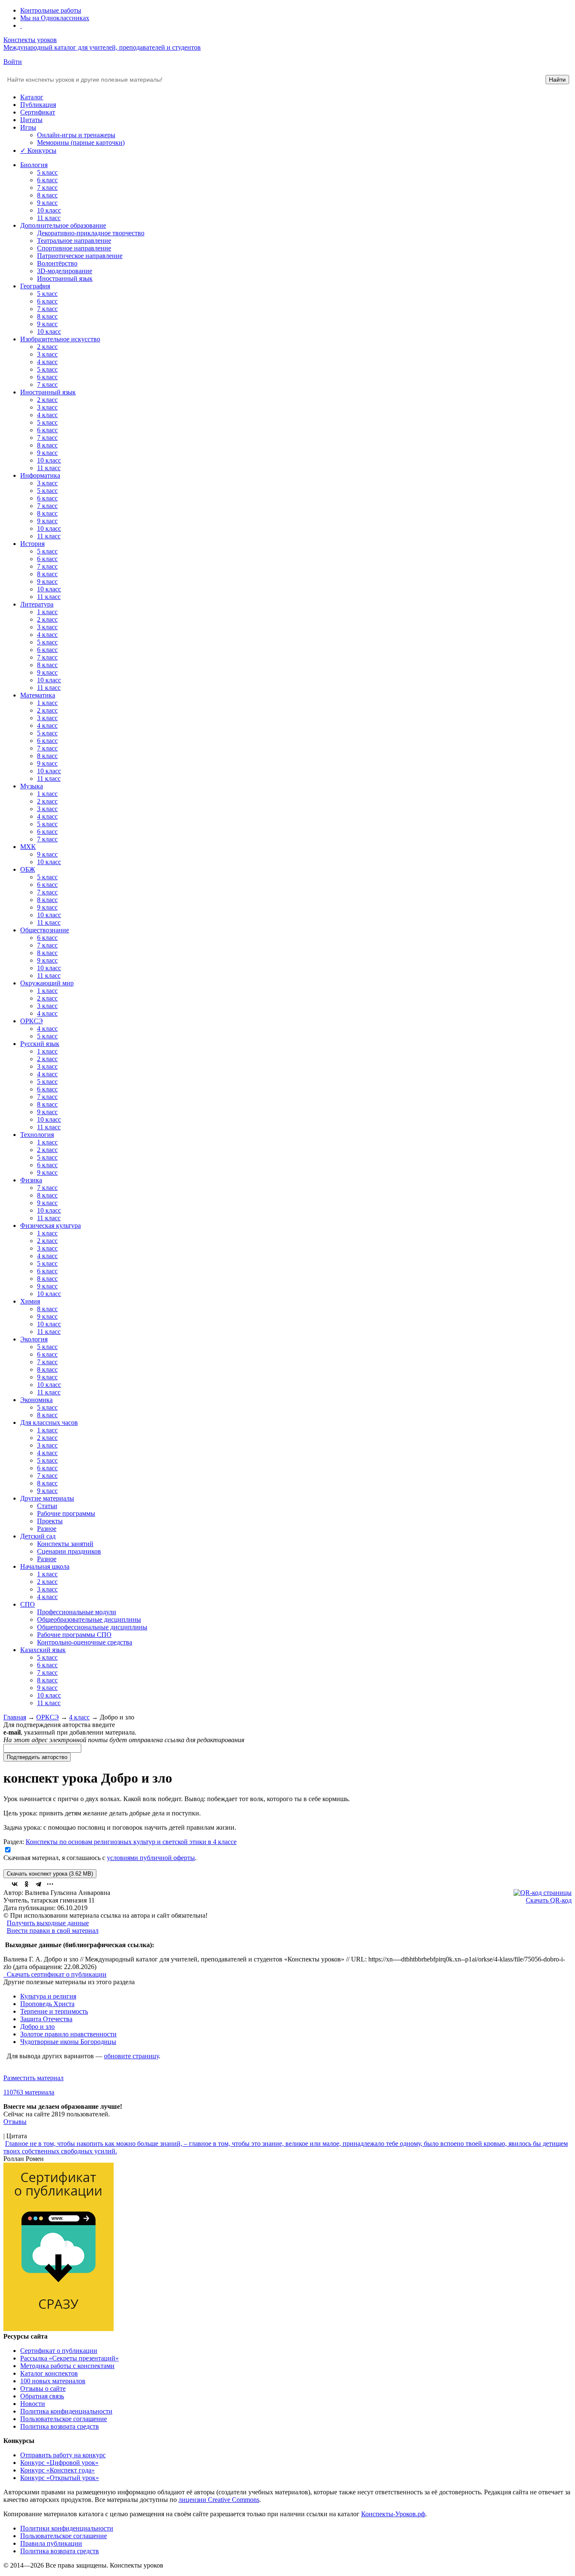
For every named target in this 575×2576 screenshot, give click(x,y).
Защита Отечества (46, 2019)
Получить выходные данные (48, 1923)
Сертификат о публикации (59, 2351)
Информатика (40, 475)
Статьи (47, 1506)
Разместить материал (33, 2078)
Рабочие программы (66, 1513)
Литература (37, 604)
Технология (37, 1135)
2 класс (47, 347)
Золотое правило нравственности (68, 2034)
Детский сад (38, 1536)
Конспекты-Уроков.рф (393, 2514)
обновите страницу (131, 2056)
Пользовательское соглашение (64, 2419)
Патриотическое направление (80, 256)
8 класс (47, 195)
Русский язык (40, 1044)
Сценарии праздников (69, 1551)
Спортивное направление (74, 248)
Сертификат (38, 112)
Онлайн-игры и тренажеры (76, 135)
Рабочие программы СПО (74, 1635)
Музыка (32, 786)
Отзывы (15, 2122)
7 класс (47, 188)
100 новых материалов (53, 2381)
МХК (28, 847)
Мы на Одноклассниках (55, 18)
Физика (31, 1180)
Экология (34, 1339)
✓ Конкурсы (38, 150)
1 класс (47, 612)
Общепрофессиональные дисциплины (92, 1627)
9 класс (47, 203)
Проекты (50, 1521)
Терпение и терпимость (54, 2011)
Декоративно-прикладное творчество (91, 233)
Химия (30, 1301)
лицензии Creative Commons (219, 2500)
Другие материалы (47, 1498)
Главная (15, 1717)
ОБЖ (28, 869)
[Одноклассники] (27, 1884)
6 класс (47, 180)
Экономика (36, 1400)
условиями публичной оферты (151, 1858)
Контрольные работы (51, 10)
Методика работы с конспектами (67, 2366)
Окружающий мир (47, 983)
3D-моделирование (65, 271)
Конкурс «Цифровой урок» (59, 2463)
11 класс (49, 218)
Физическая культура (51, 1225)
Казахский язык (43, 1650)
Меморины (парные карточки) (81, 142)
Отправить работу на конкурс (63, 2455)
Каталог (32, 97)
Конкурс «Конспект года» (57, 2470)
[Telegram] (38, 1884)
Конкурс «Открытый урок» (60, 2478)
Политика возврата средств (60, 2426)
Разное (47, 1529)
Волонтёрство (57, 263)
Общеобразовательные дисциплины (89, 1619)
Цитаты (31, 120)
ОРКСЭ (32, 1021)
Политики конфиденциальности (67, 2528)
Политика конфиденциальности (66, 2411)
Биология (34, 165)
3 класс (47, 354)
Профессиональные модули (77, 1612)
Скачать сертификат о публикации (56, 1974)
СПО (28, 1604)
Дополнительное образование (63, 225)
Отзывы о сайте (43, 2388)
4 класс (47, 362)
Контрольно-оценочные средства (85, 1642)
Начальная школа (45, 1566)
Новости (33, 2404)
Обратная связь (42, 2396)
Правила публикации (51, 2543)
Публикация (38, 105)
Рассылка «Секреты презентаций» (69, 2358)
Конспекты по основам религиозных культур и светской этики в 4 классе (131, 1842)
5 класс (47, 172)
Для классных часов (49, 1422)
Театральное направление (74, 241)
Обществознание (45, 930)
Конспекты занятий (65, 1544)
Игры (28, 127)
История (32, 544)
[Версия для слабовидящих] (21, 25)
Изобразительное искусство (60, 339)
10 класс (49, 210)
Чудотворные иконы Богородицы (68, 2042)
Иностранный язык (65, 278)
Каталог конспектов (49, 2373)
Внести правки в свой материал (53, 1931)
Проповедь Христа (47, 2004)
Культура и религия (48, 1996)
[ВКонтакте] (15, 1884)
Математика (38, 695)
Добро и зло (37, 2026)
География (35, 286)
